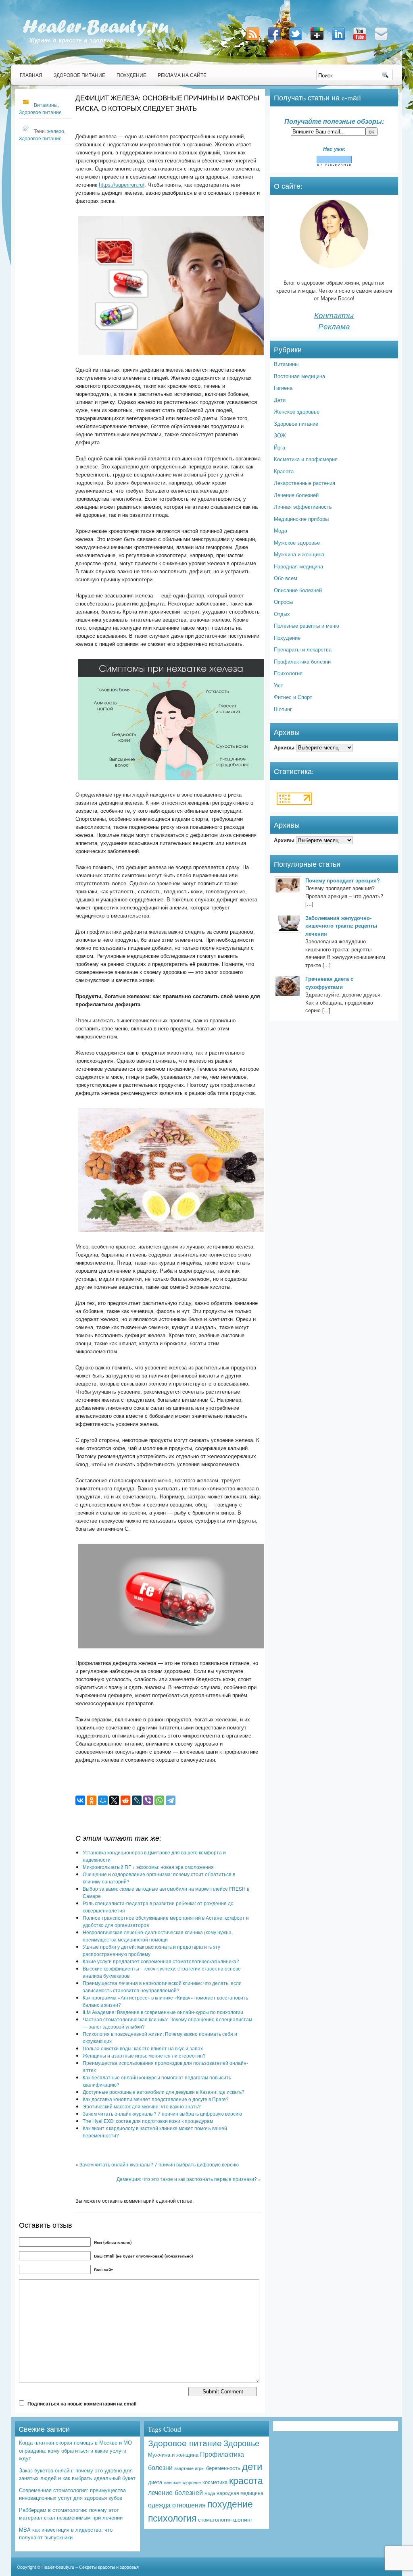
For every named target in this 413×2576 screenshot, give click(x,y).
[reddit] (125, 1800)
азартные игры (189, 2468)
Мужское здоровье (297, 542)
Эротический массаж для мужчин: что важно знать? (142, 2106)
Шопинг (283, 709)
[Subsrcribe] (254, 41)
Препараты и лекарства (303, 649)
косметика (215, 2482)
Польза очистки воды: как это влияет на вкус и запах (143, 2048)
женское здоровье (182, 2482)
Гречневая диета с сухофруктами (329, 983)
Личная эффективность (303, 507)
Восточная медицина (299, 376)
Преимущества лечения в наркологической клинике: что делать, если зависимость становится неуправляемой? (162, 1986)
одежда (159, 2505)
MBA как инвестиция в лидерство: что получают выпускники (66, 2533)
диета (155, 2482)
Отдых (282, 614)
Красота (284, 471)
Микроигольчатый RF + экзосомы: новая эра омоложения (148, 1867)
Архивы (284, 747)
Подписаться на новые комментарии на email (82, 2403)
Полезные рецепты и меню (307, 625)
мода (210, 2493)
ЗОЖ (280, 435)
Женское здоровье (297, 411)
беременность (223, 2468)
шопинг (243, 2519)
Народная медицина (298, 566)
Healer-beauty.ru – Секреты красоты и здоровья (90, 2567)
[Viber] (148, 1800)
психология (172, 2518)
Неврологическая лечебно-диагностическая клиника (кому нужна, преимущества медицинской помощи (158, 1936)
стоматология (215, 2519)
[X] (114, 1800)
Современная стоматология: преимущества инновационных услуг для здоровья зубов (72, 2494)
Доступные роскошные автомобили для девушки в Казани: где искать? (164, 2092)
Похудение (131, 75)
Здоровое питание (79, 75)
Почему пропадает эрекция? (343, 880)
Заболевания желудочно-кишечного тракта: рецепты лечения (341, 926)
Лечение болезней (296, 495)
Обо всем (286, 578)
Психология (288, 673)
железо (56, 131)
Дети (280, 400)
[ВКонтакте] (80, 1800)
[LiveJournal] (137, 1800)
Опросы (283, 602)
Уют (278, 685)
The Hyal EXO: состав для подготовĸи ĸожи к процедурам (148, 2121)
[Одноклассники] (92, 1800)
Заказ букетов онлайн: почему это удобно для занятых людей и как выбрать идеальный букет (77, 2474)
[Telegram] (171, 1800)
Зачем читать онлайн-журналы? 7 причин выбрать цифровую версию (162, 2113)
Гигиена (283, 388)
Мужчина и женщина (299, 554)
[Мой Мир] (103, 1800)
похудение (230, 2504)
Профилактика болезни (302, 661)
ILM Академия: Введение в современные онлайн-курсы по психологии (163, 2012)
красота (246, 2480)
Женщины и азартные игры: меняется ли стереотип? (144, 2055)
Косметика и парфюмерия (306, 459)
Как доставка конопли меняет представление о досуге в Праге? (156, 2099)
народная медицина (240, 2493)
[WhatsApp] (159, 1800)
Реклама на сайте (182, 75)
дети (252, 2466)
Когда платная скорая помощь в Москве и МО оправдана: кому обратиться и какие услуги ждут (75, 2450)
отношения (189, 2505)
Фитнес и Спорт (293, 697)
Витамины (46, 105)
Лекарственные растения (305, 483)
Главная (31, 75)
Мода (281, 530)
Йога (280, 447)
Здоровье (241, 2443)
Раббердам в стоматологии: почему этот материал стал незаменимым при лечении (71, 2514)
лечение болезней (175, 2492)
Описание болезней (298, 590)
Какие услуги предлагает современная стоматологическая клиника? (161, 1961)
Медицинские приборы (301, 519)
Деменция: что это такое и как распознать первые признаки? (187, 2179)
